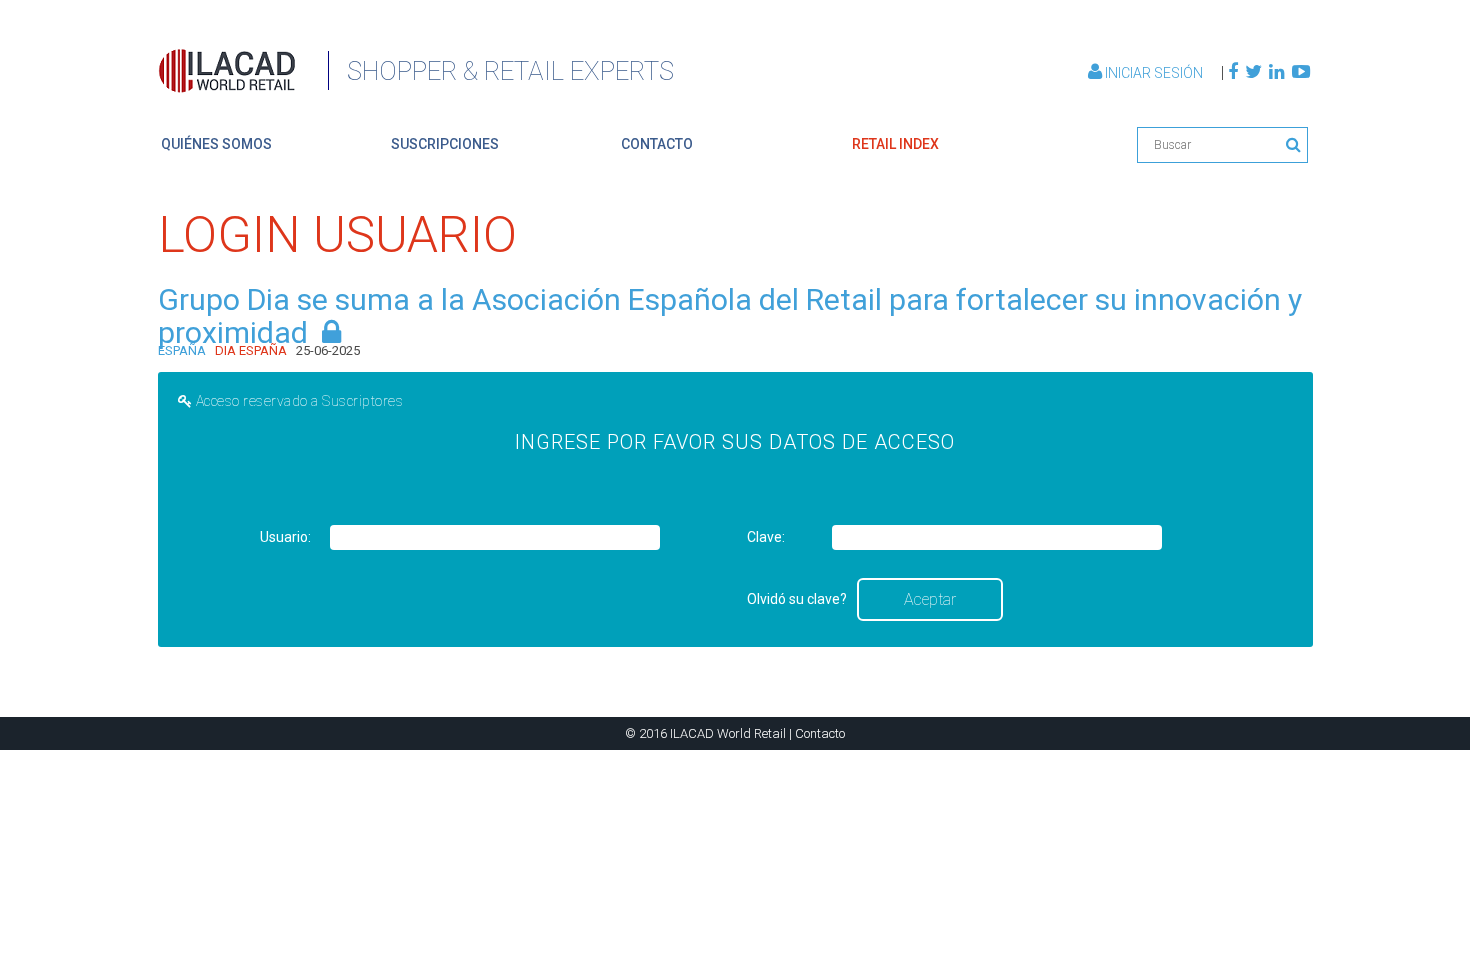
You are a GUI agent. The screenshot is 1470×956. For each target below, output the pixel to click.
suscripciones (445, 144)
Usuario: (285, 537)
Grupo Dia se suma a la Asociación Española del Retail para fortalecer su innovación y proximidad (730, 316)
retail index (895, 144)
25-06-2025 (328, 350)
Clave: (766, 537)
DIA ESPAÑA (251, 350)
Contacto (820, 733)
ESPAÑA (182, 350)
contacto (657, 144)
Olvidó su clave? (797, 599)
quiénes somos (216, 144)
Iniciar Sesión (1154, 73)
